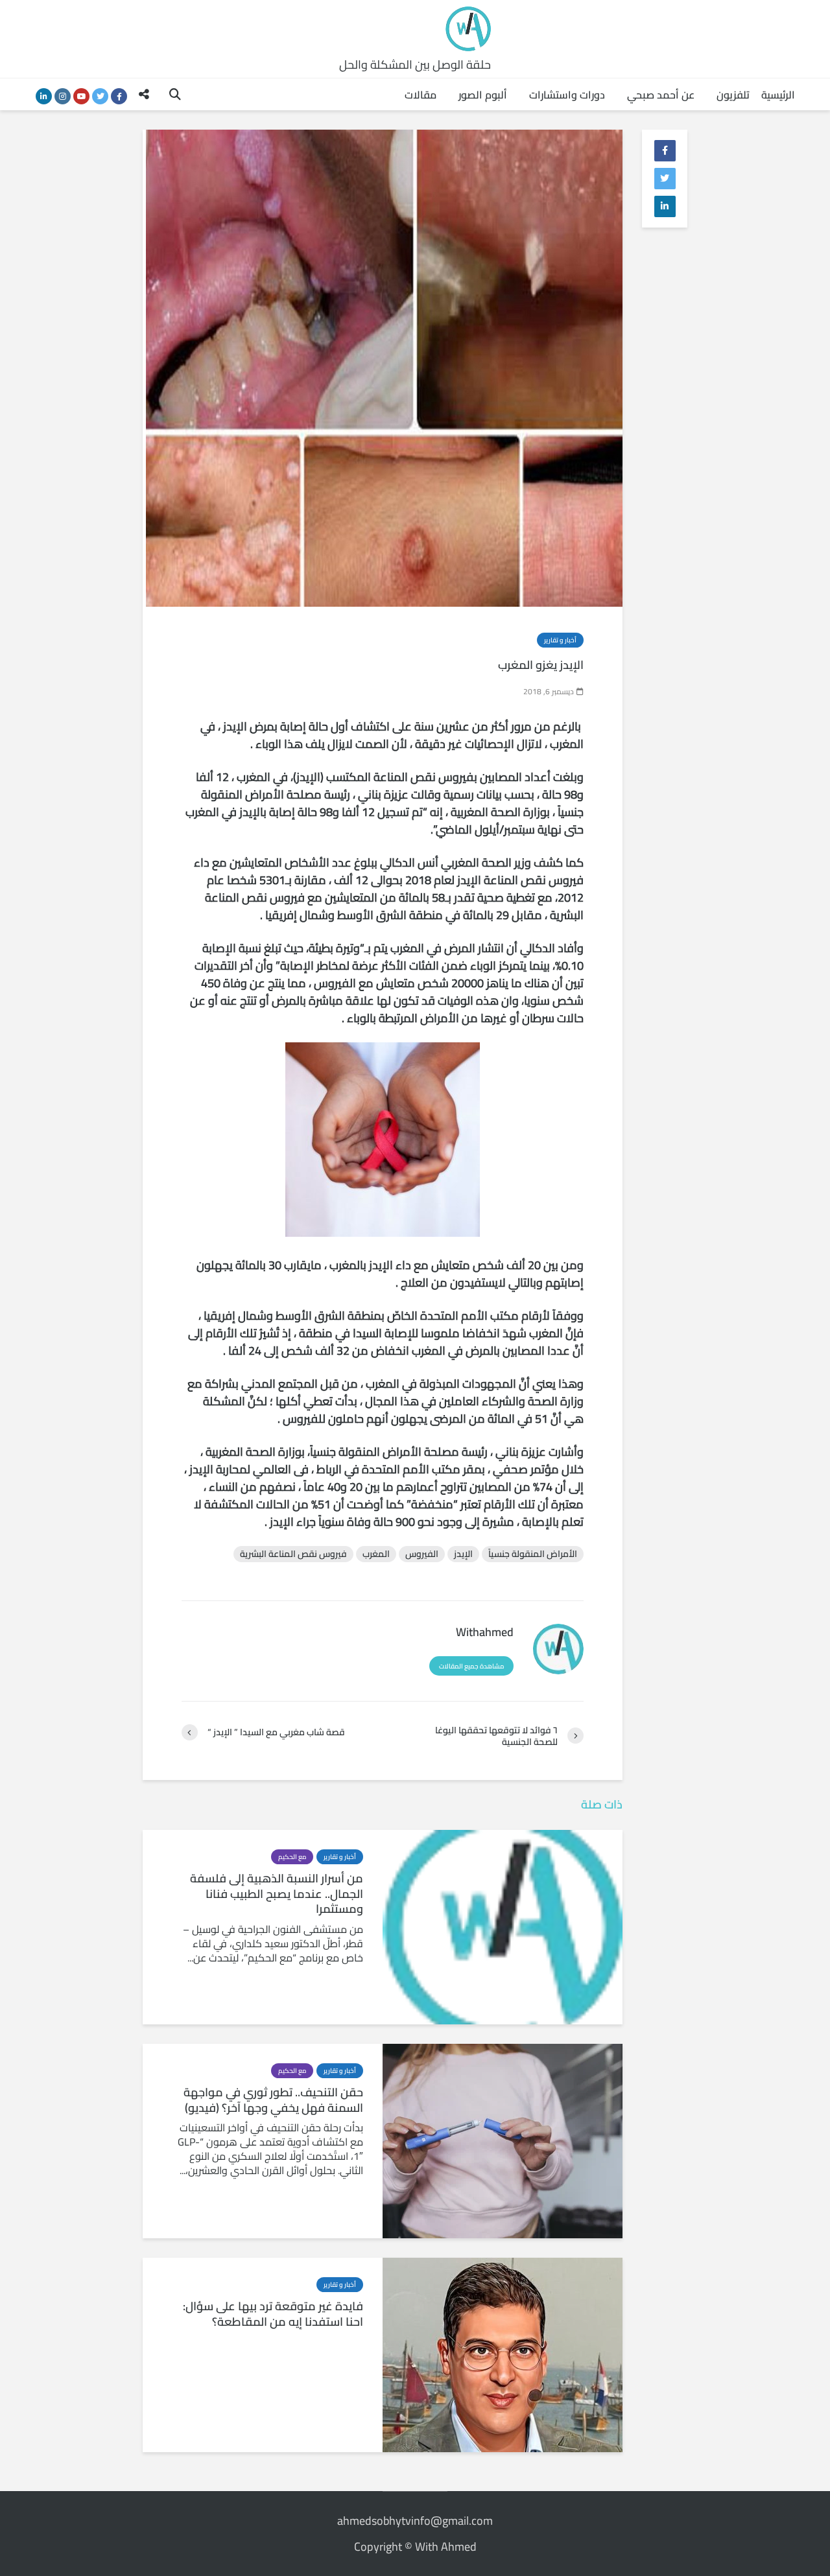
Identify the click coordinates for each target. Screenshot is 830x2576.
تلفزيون (733, 95)
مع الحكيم (292, 1857)
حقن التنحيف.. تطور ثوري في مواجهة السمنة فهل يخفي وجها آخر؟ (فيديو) (273, 2100)
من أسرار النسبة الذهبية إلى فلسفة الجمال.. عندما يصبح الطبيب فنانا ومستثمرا (277, 1894)
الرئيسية (778, 95)
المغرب (376, 1554)
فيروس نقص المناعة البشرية (293, 1554)
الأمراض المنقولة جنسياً (533, 1554)
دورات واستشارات (567, 95)
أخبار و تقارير (560, 640)
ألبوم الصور (483, 95)
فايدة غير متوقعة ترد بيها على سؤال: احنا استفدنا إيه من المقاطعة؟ (273, 2314)
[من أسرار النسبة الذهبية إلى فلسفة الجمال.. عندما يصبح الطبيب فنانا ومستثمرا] (503, 1926)
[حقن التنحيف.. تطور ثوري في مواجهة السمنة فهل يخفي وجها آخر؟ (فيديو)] (503, 2140)
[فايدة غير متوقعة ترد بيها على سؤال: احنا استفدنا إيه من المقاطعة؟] (503, 2354)
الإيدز (463, 1554)
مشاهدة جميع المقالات (471, 1666)
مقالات (421, 95)
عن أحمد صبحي (661, 95)
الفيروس (422, 1554)
